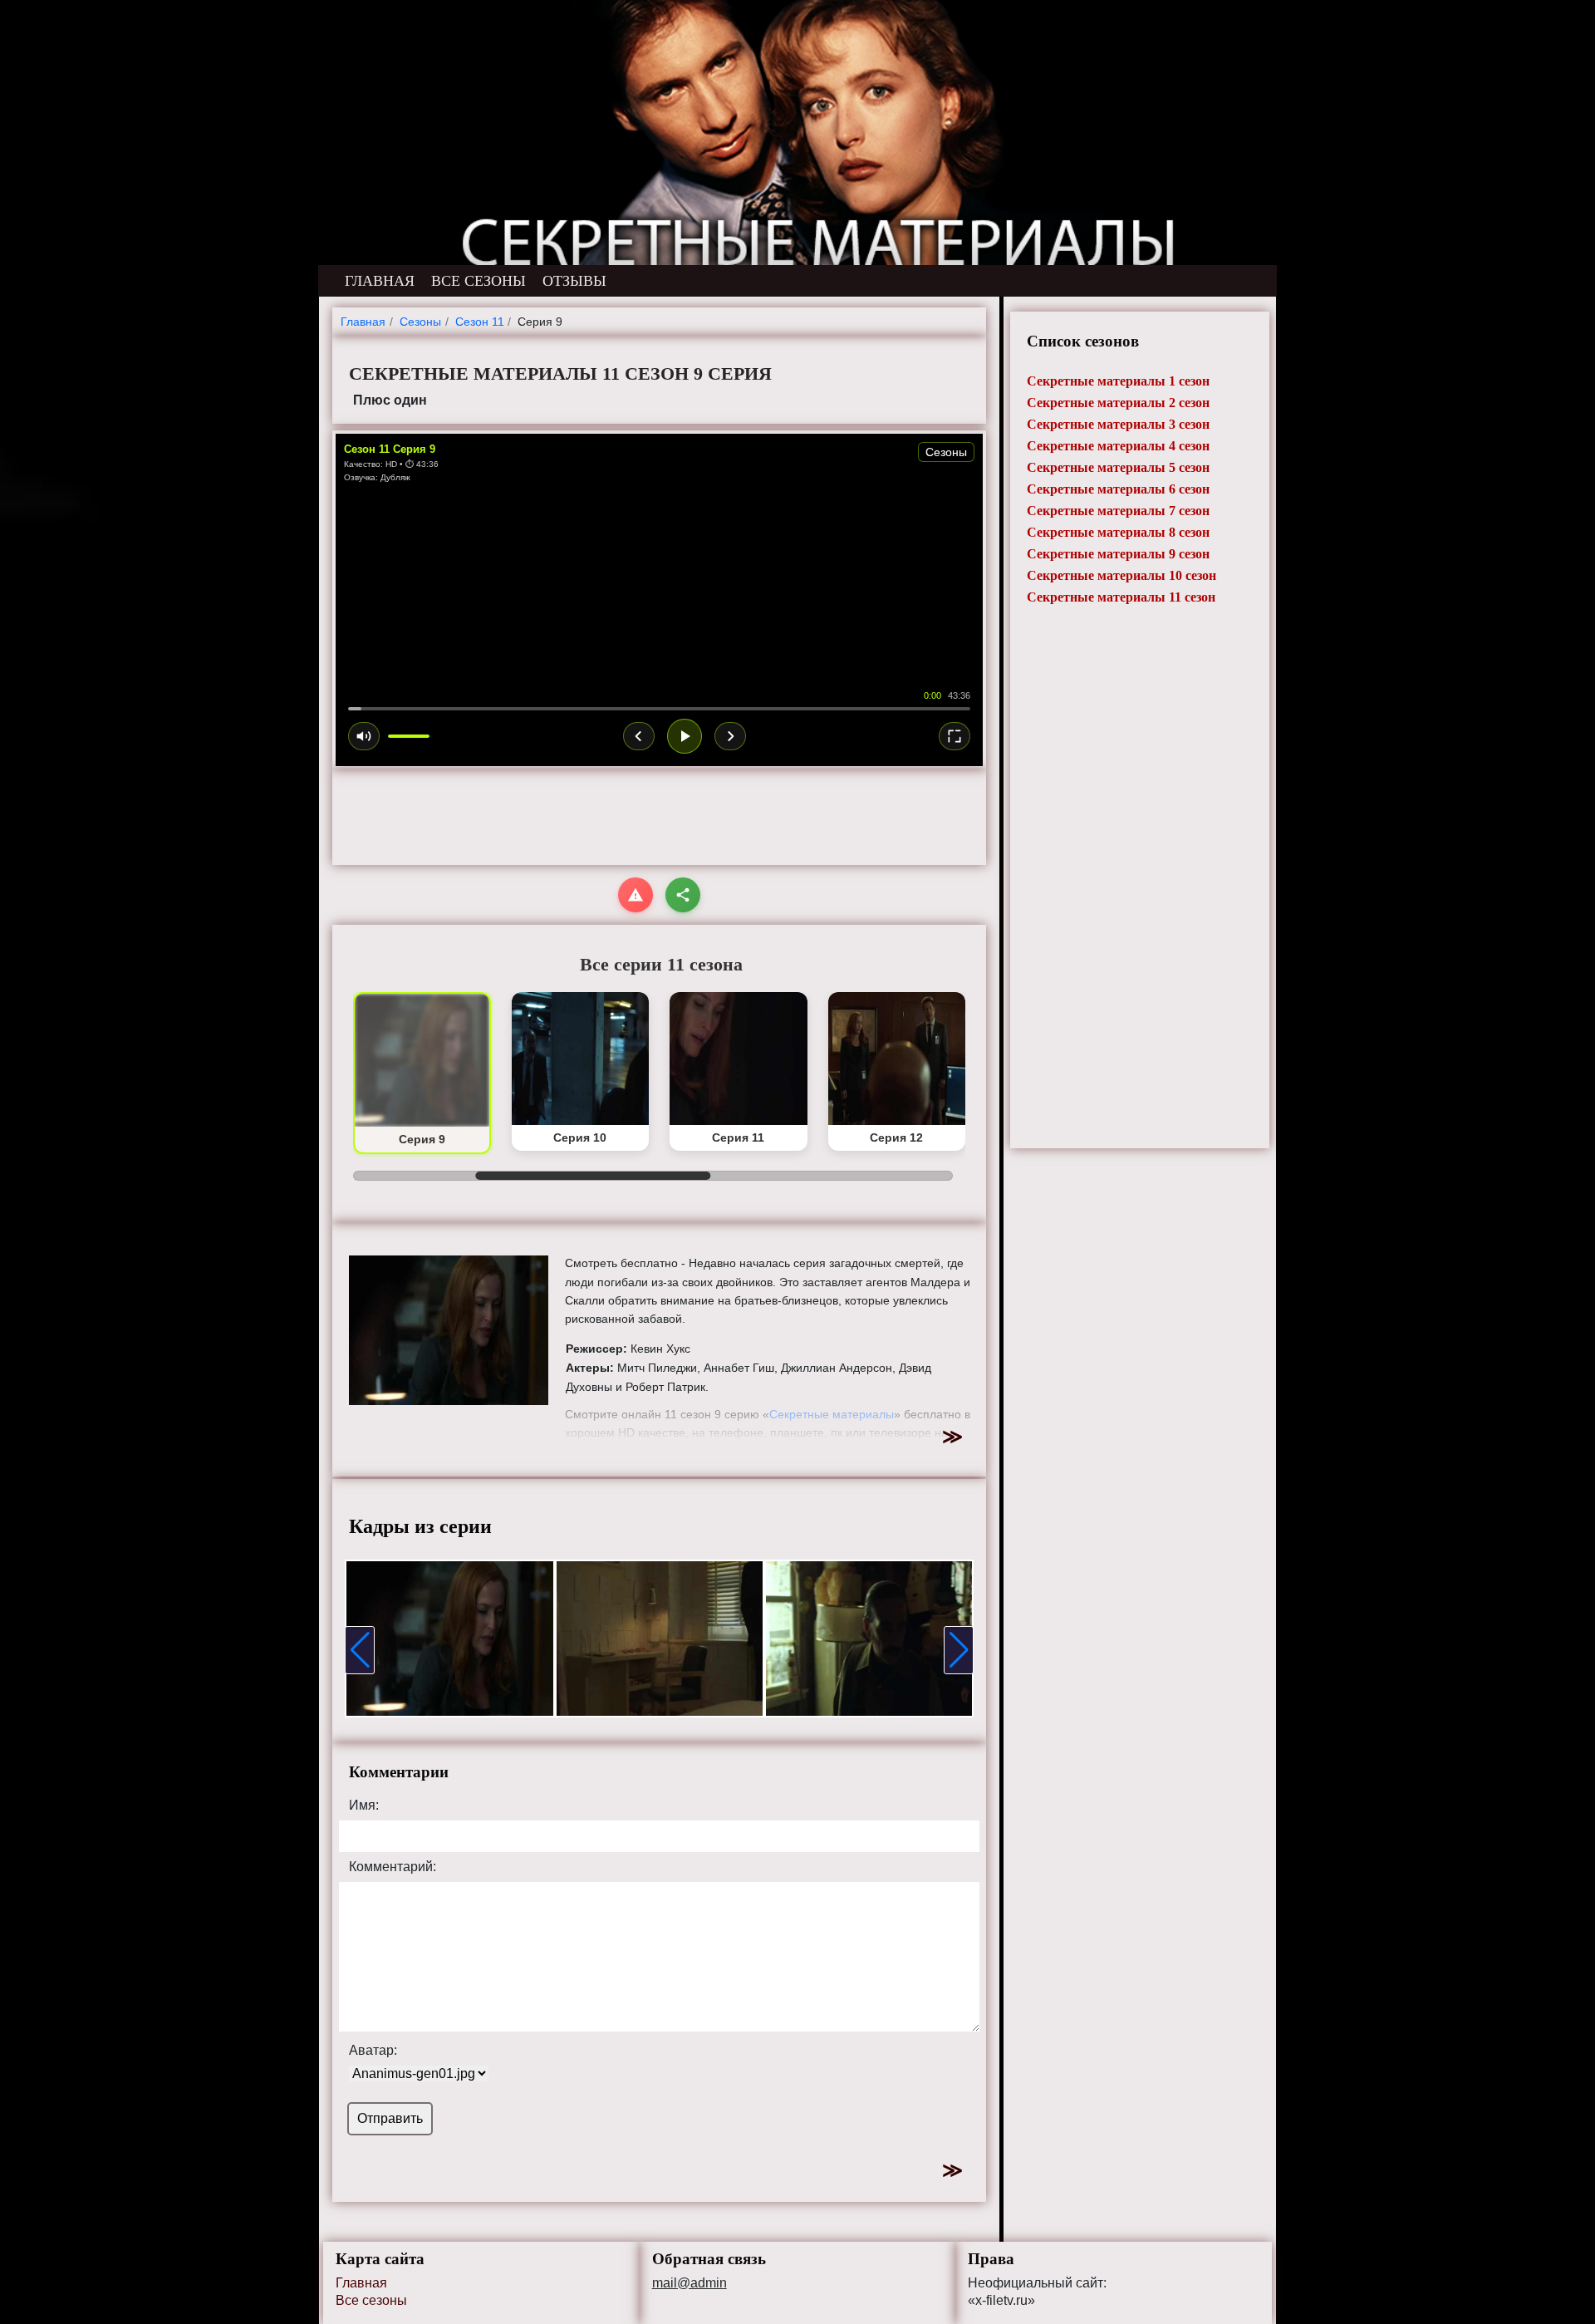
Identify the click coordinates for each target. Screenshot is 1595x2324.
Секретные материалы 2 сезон (1118, 403)
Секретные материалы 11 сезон (1121, 597)
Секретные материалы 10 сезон (1121, 575)
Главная (361, 2283)
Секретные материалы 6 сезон (1118, 489)
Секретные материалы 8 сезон (1118, 532)
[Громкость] (364, 736)
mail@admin (690, 2283)
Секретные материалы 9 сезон (1118, 554)
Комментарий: (393, 1867)
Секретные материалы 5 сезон (1118, 467)
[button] (360, 1650)
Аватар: (373, 2051)
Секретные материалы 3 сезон (1118, 424)
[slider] (659, 709)
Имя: (364, 1806)
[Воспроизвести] (685, 736)
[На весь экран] (955, 736)
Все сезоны (371, 2300)
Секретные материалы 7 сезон (1118, 511)
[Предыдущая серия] (639, 736)
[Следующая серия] (730, 736)
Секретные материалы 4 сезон (1118, 446)
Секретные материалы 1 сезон (1118, 381)
